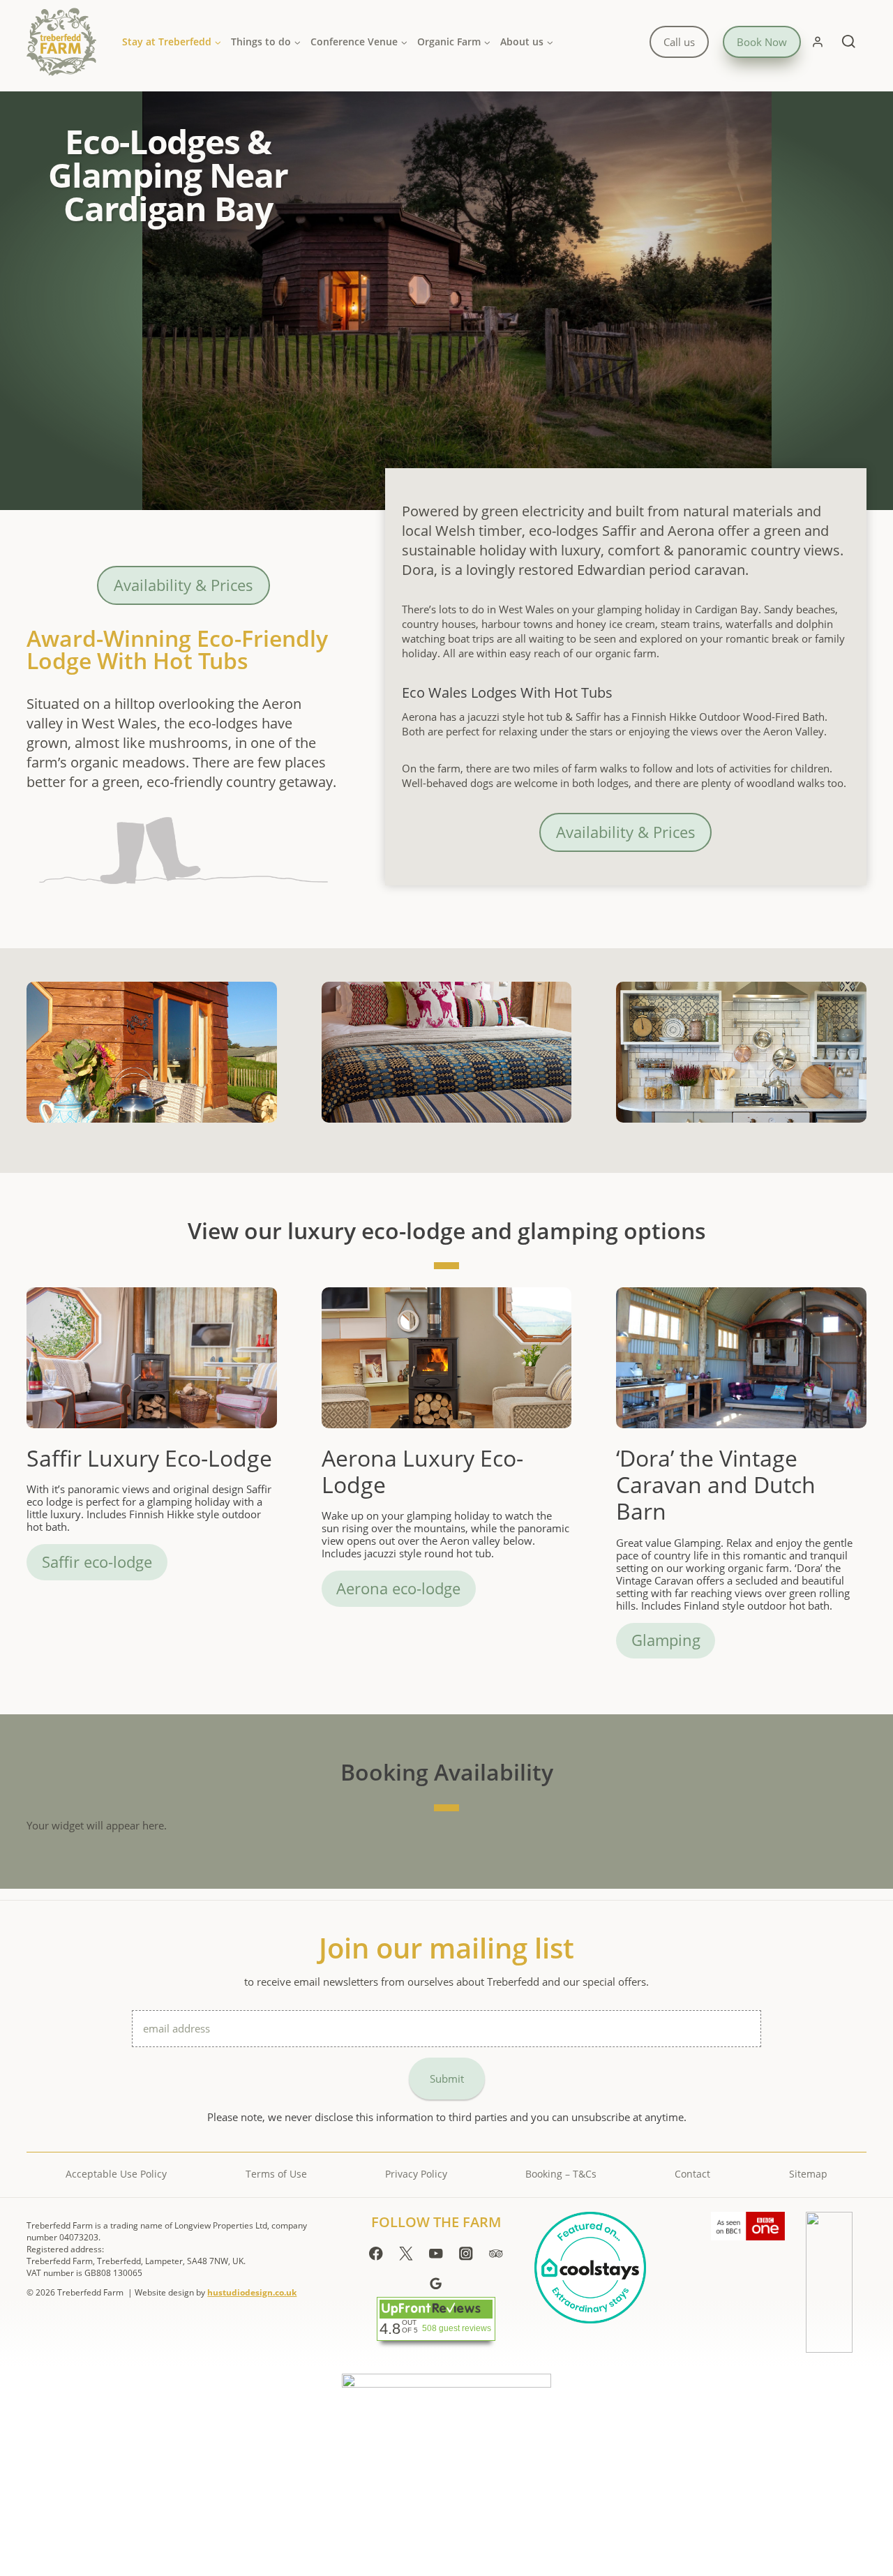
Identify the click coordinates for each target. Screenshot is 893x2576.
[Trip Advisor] (496, 2253)
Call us (679, 42)
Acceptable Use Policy (116, 2174)
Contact (692, 2174)
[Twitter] (406, 2253)
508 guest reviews (457, 2328)
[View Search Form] (849, 42)
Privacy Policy (416, 2174)
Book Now (762, 42)
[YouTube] (436, 2253)
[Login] (818, 42)
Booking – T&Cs (561, 2174)
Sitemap (808, 2174)
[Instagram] (466, 2253)
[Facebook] (376, 2253)
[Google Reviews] (436, 2283)
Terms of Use (276, 2174)
